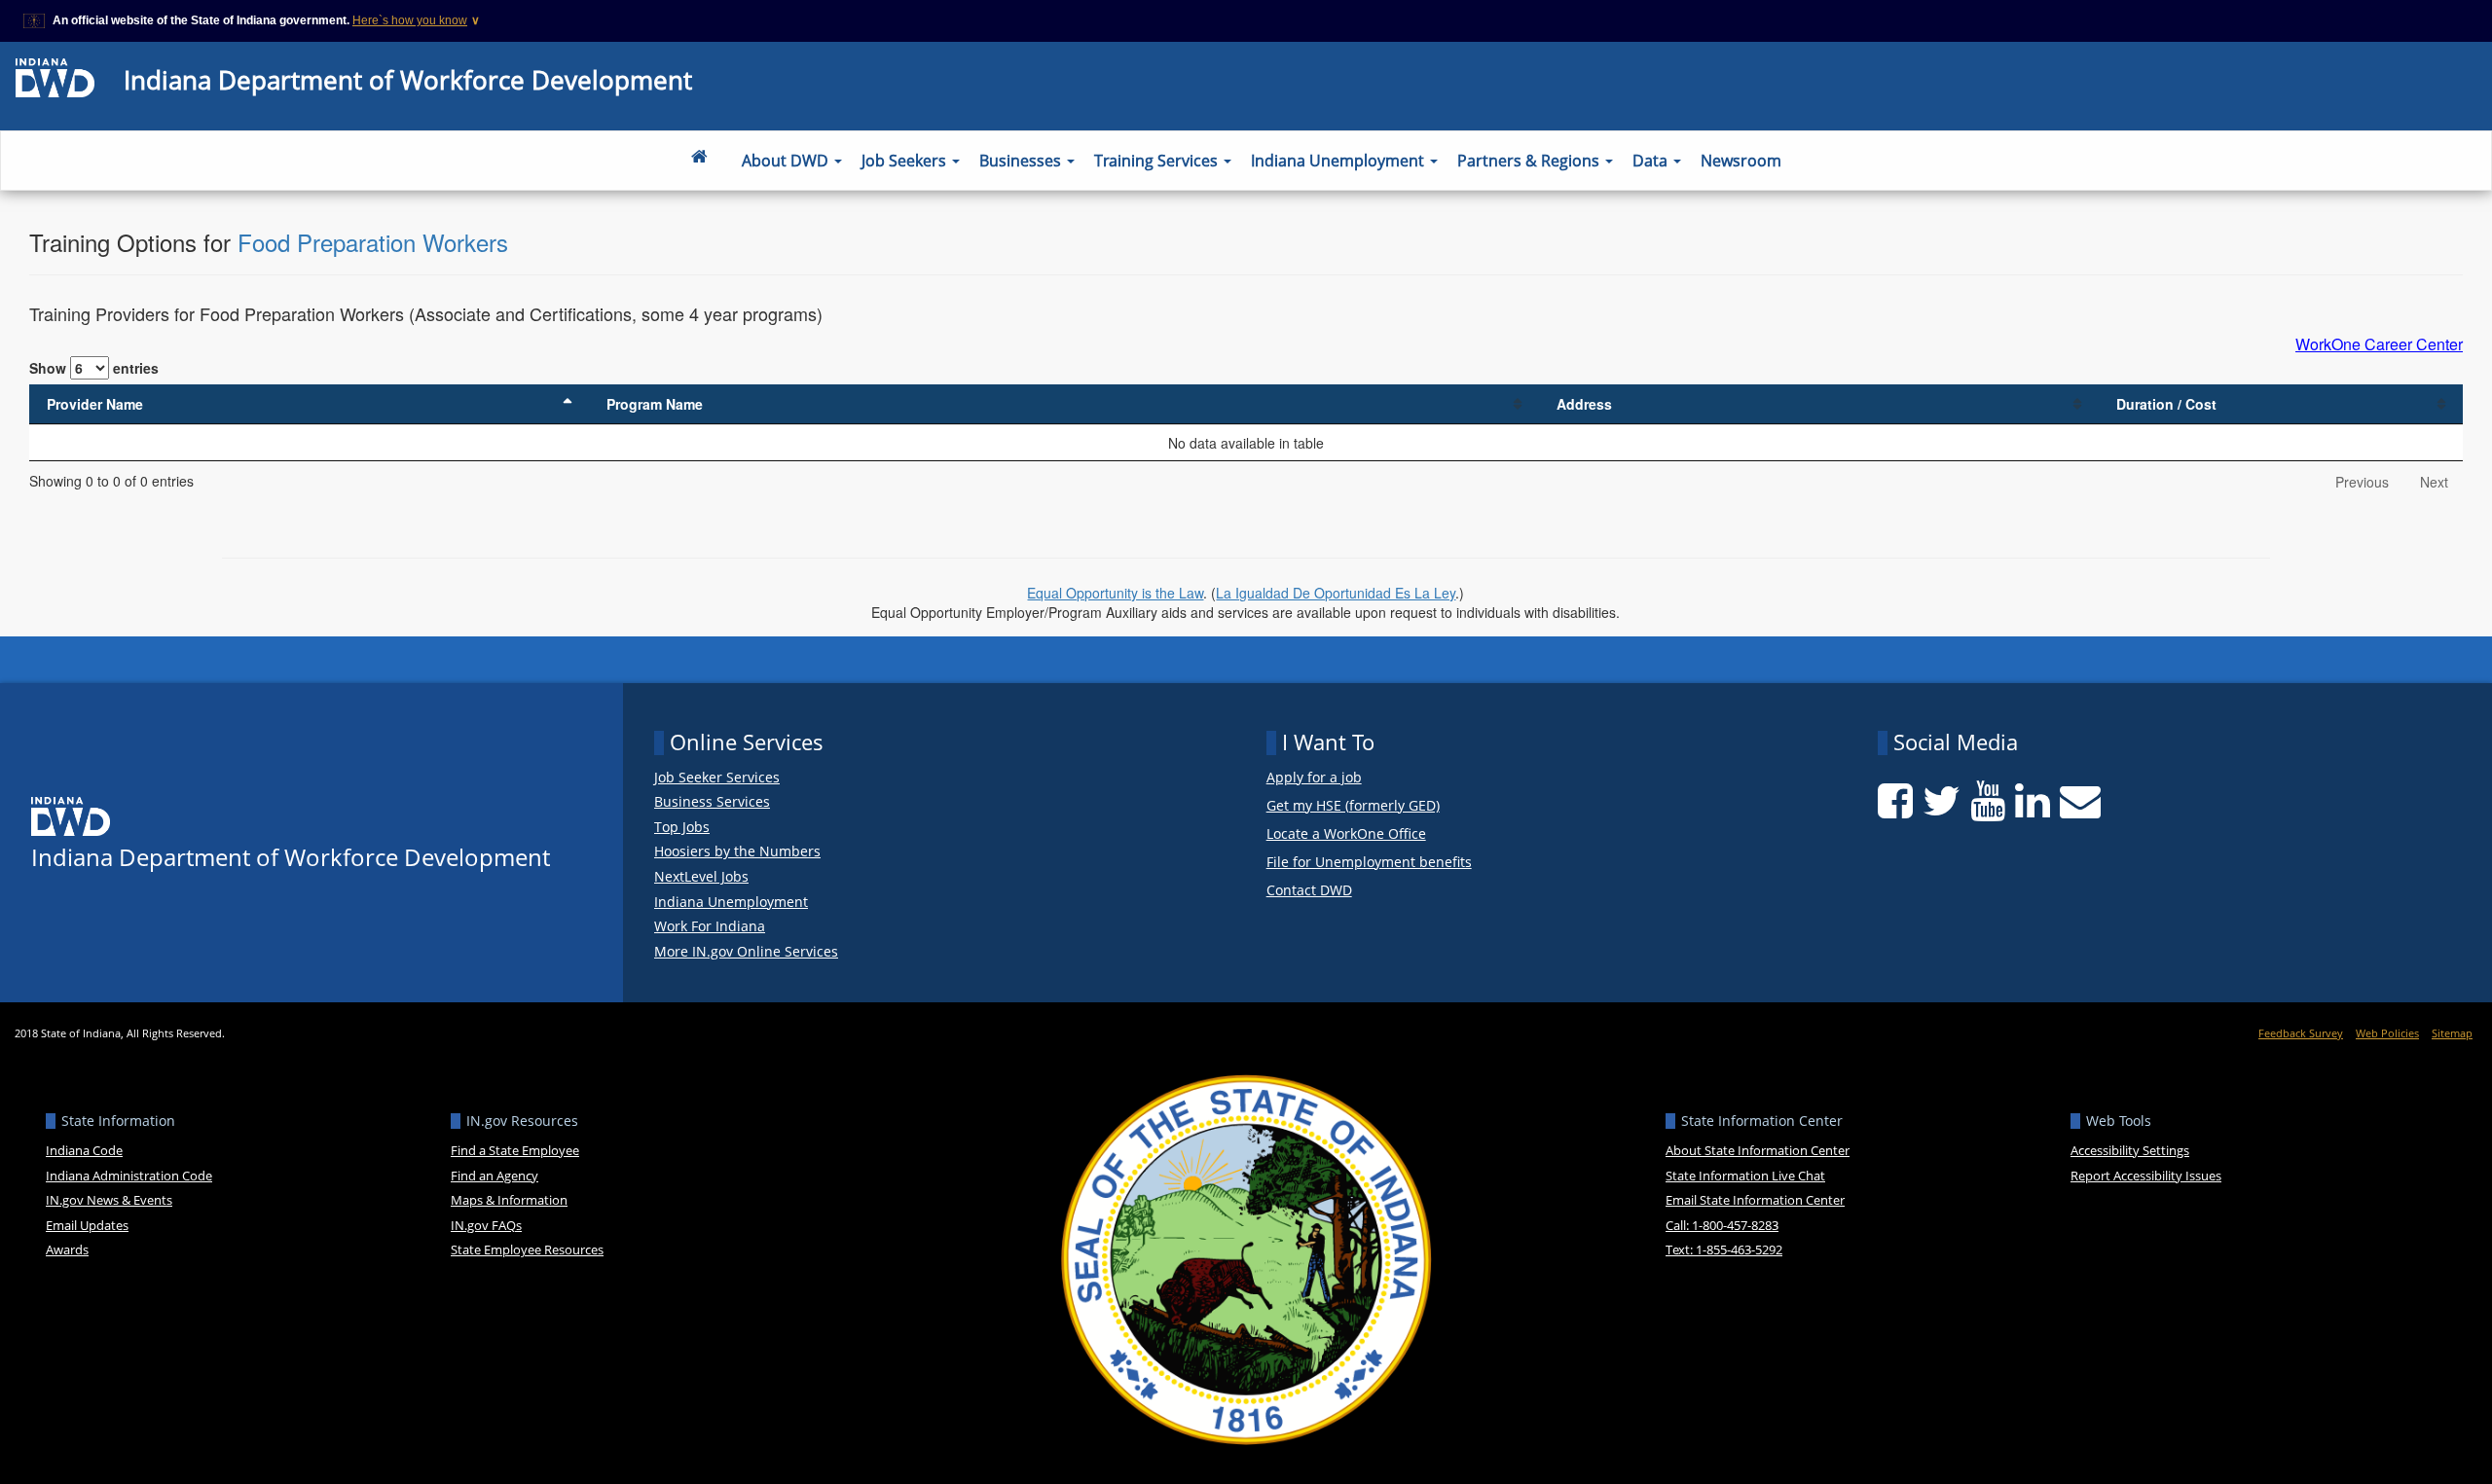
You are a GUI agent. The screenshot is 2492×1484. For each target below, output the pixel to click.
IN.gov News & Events (109, 1200)
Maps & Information (509, 1200)
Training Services (1158, 161)
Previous (2362, 482)
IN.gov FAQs (486, 1225)
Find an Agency (495, 1176)
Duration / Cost (2166, 404)
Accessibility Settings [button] (2130, 1150)
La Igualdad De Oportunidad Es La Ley (1336, 593)
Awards (67, 1249)
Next (2434, 482)
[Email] (2080, 801)
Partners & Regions (1530, 161)
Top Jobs (682, 827)
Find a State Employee (515, 1150)
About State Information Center (1758, 1150)
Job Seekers (906, 161)
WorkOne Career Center (2379, 344)
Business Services (712, 802)
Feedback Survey (2301, 1033)
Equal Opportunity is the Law (1115, 593)
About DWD (787, 161)
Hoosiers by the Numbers (737, 851)
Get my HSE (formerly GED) (1353, 806)
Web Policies (2387, 1033)
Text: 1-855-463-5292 (1724, 1249)
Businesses (1022, 161)
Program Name (655, 404)
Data (1652, 161)
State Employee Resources (527, 1249)
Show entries (94, 368)
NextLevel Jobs (701, 877)
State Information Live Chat (1745, 1176)
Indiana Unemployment (1339, 161)
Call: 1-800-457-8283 (1722, 1225)
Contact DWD (1309, 890)
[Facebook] (1895, 801)
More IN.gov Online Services (746, 952)
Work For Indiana (710, 926)
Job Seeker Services (717, 778)
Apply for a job (1314, 778)
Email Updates (87, 1225)
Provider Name (95, 404)
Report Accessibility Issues (2146, 1176)
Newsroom (1741, 161)
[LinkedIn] (2033, 801)
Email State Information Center (1755, 1200)
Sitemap (2452, 1033)
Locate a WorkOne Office (1346, 834)
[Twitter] (1942, 801)
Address (1584, 404)
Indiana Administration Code (129, 1176)
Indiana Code (84, 1150)
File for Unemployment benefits (1369, 863)
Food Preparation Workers (373, 242)
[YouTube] (1988, 801)
